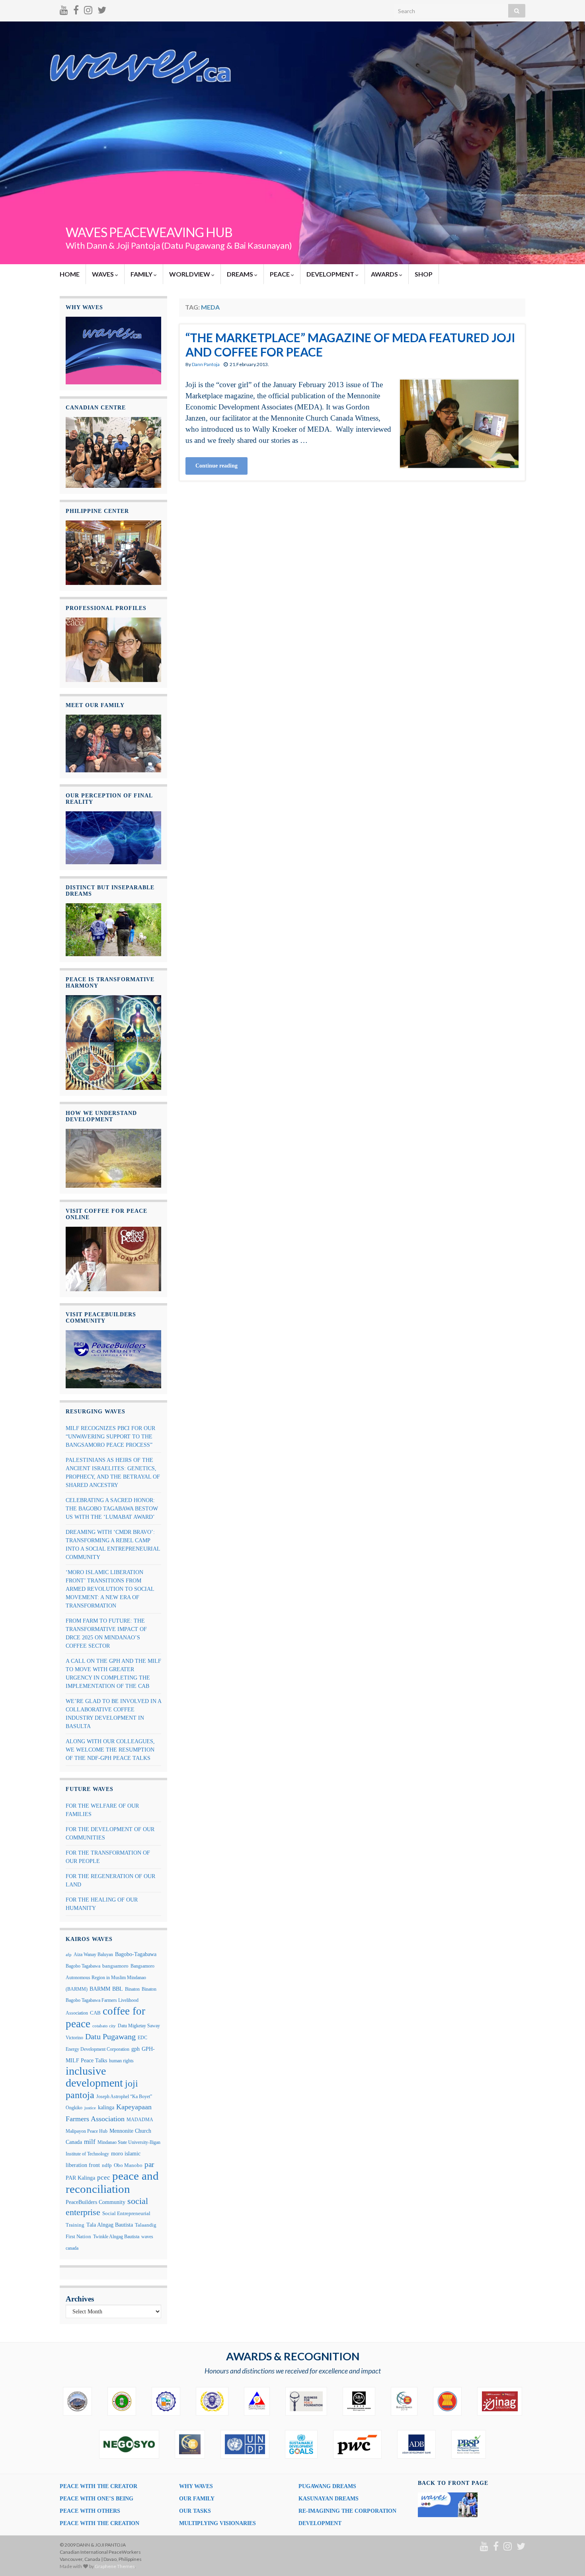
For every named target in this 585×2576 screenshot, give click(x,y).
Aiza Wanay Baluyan (93, 1954)
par (149, 2165)
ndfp (107, 2165)
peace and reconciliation (112, 2182)
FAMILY (142, 274)
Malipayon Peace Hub (87, 2131)
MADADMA (140, 2120)
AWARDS (385, 274)
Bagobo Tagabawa (83, 1966)
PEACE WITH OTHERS (90, 2511)
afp (69, 1955)
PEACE (280, 274)
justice (90, 2108)
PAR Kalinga (80, 2178)
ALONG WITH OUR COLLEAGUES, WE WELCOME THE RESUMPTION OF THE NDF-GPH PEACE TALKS (110, 1750)
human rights (121, 2061)
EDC (142, 2038)
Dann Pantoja (206, 364)
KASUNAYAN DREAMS (329, 2499)
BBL (118, 1989)
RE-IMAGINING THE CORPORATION (347, 2511)
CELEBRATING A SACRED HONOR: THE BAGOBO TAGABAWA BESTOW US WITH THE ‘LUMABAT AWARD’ (112, 1509)
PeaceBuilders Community (96, 2202)
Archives (80, 2299)
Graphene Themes (115, 2566)
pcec (104, 2178)
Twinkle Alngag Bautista (116, 2237)
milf (90, 2142)
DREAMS (241, 274)
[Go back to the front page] (292, 143)
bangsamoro (115, 1966)
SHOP (424, 274)
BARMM (100, 1989)
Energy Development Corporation (97, 2049)
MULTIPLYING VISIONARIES (217, 2523)
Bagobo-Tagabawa (136, 1954)
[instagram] (88, 9)
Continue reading (216, 466)
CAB (95, 2013)
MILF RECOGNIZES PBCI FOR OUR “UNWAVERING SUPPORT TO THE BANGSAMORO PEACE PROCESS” (110, 1437)
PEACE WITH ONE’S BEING (97, 2499)
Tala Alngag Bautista (110, 2225)
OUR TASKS (195, 2511)
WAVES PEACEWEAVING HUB (149, 232)
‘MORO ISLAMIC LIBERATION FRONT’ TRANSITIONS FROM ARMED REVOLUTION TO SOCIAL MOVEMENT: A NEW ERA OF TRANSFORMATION (110, 1589)
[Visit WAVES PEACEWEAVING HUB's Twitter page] (102, 9)
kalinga (106, 2107)
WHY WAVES (196, 2486)
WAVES (103, 274)
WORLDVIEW (190, 274)
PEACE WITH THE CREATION (99, 2523)
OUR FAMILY (197, 2499)
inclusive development (94, 2077)
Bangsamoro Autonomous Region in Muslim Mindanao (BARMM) (110, 1977)
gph (136, 2049)
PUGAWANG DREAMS (327, 2486)
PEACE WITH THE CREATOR (98, 2486)
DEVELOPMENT (331, 274)
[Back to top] (567, 2558)
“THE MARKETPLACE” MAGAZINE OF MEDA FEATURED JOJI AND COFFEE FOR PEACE (350, 345)
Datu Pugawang (110, 2036)
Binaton (132, 1989)
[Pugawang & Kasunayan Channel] (64, 9)
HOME (70, 274)
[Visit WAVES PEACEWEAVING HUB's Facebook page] (76, 9)
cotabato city (104, 2026)
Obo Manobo (128, 2165)
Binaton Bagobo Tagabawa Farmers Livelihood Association (111, 2001)
